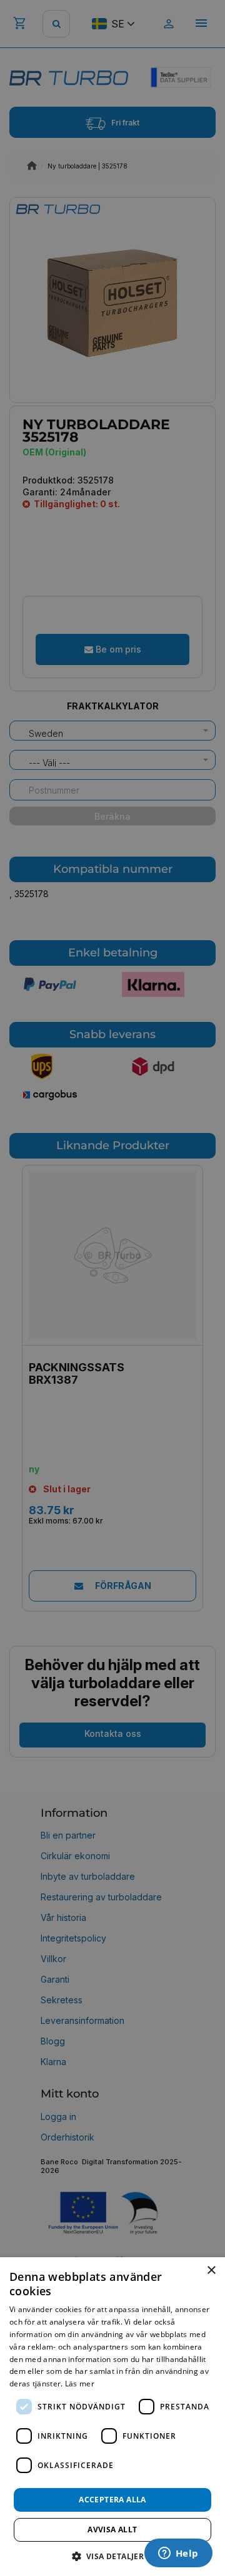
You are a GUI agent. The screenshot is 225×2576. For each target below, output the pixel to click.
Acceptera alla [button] (112, 2500)
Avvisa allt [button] (112, 2530)
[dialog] (112, 2417)
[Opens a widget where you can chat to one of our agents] (178, 2554)
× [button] (211, 2271)
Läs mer (80, 2384)
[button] (113, 2556)
